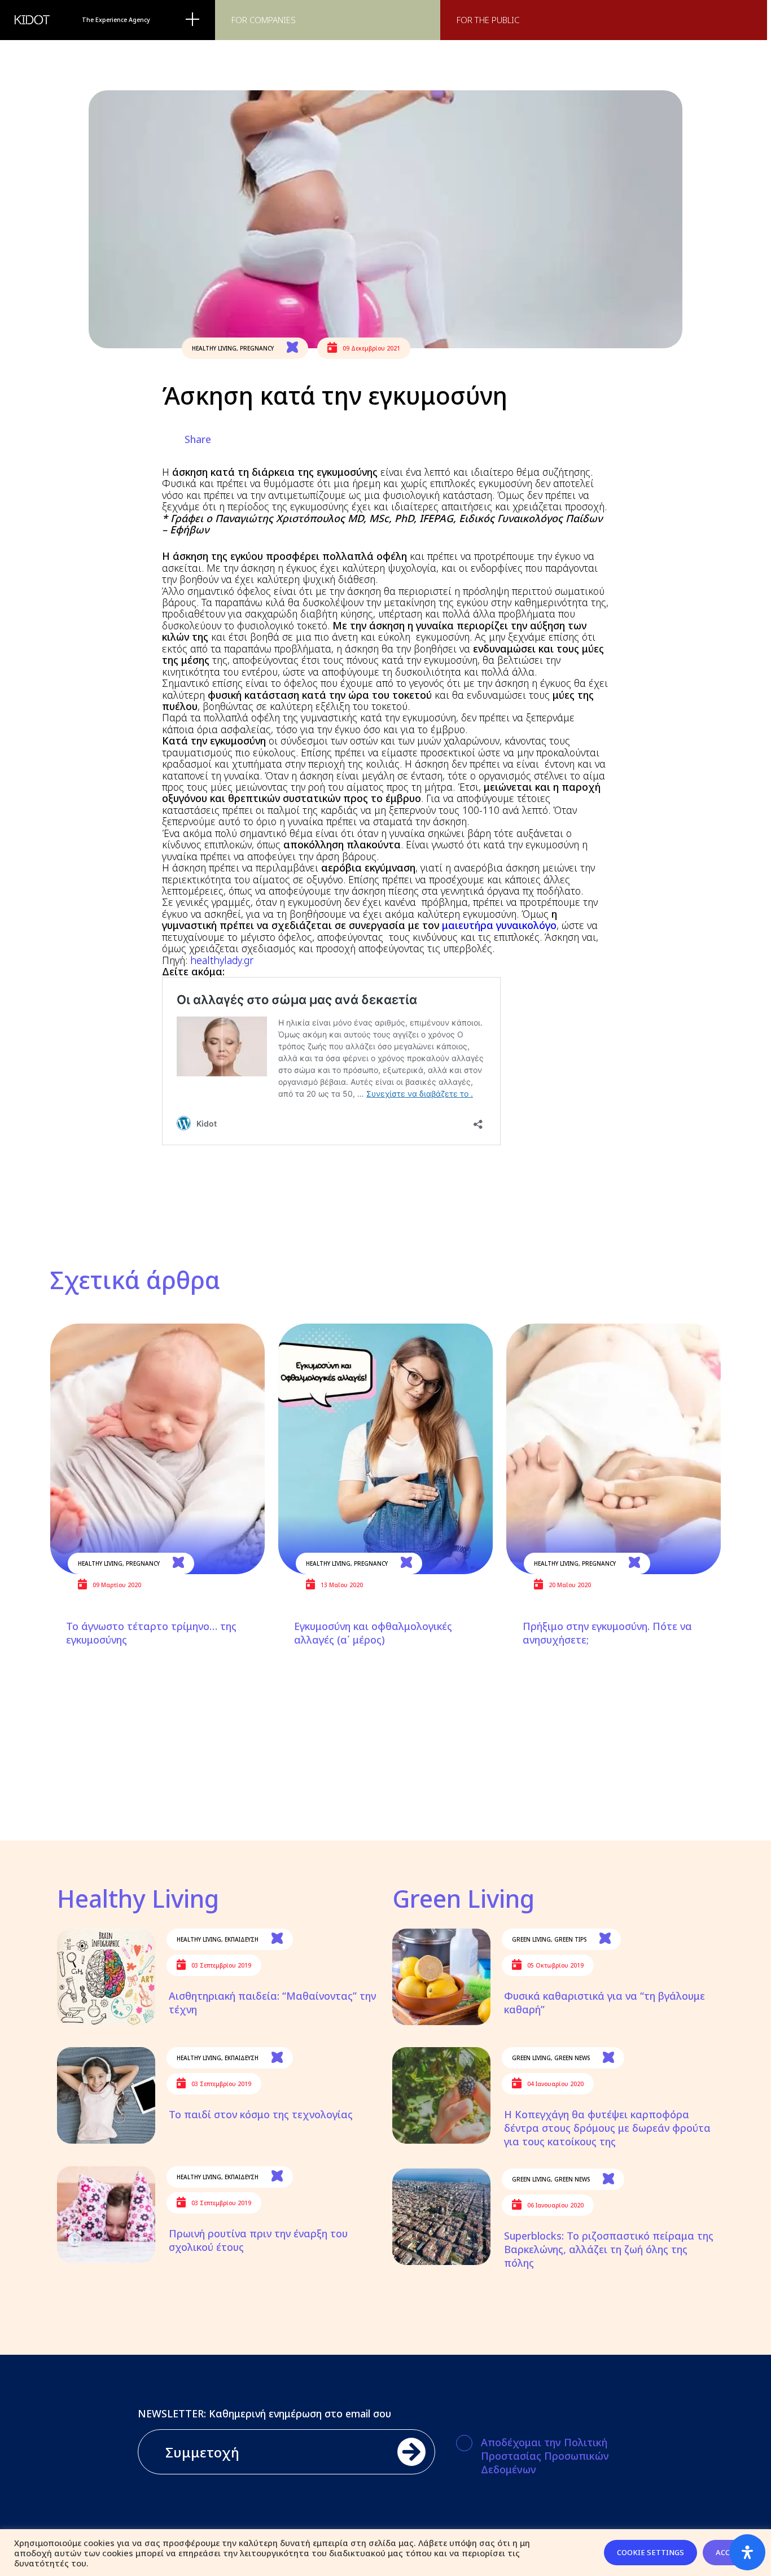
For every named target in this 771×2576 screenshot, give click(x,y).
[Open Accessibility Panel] (747, 2552)
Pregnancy (257, 348)
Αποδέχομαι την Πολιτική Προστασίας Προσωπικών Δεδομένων (545, 2456)
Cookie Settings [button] (650, 2552)
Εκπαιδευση (242, 1939)
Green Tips (570, 1939)
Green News (572, 2058)
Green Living (531, 1939)
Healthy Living (214, 348)
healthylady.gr (222, 960)
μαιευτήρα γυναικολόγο (499, 925)
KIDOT (32, 20)
